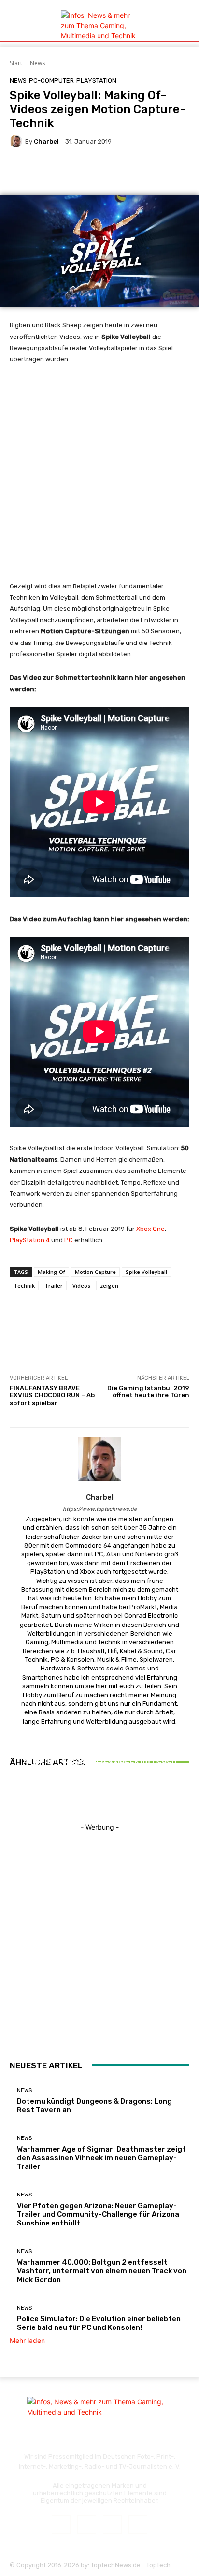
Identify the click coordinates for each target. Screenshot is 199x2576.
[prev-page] (12, 1797)
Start (16, 63)
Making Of (51, 1272)
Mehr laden (27, 2340)
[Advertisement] (99, 477)
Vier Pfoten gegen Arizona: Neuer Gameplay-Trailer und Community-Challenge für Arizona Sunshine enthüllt (100, 1767)
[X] (112, 2525)
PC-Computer (51, 80)
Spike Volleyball (146, 1272)
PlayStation (96, 80)
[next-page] (18, 1797)
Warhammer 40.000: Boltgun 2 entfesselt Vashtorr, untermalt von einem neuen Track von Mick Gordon (102, 2271)
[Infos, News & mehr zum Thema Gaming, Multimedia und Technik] (99, 25)
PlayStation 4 (30, 1240)
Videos (81, 1285)
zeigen (109, 1285)
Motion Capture (95, 1272)
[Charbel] (17, 141)
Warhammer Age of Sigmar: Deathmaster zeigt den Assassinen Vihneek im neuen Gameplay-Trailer (101, 2158)
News (37, 63)
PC (69, 1240)
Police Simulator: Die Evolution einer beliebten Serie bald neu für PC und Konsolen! (99, 2323)
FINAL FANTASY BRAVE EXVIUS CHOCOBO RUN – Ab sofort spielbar (52, 1395)
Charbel (46, 141)
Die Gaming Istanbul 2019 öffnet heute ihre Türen (148, 1392)
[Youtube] (138, 2525)
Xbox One (150, 1229)
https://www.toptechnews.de (100, 1509)
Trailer (54, 1285)
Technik (24, 1285)
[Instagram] (87, 2525)
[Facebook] (61, 2525)
